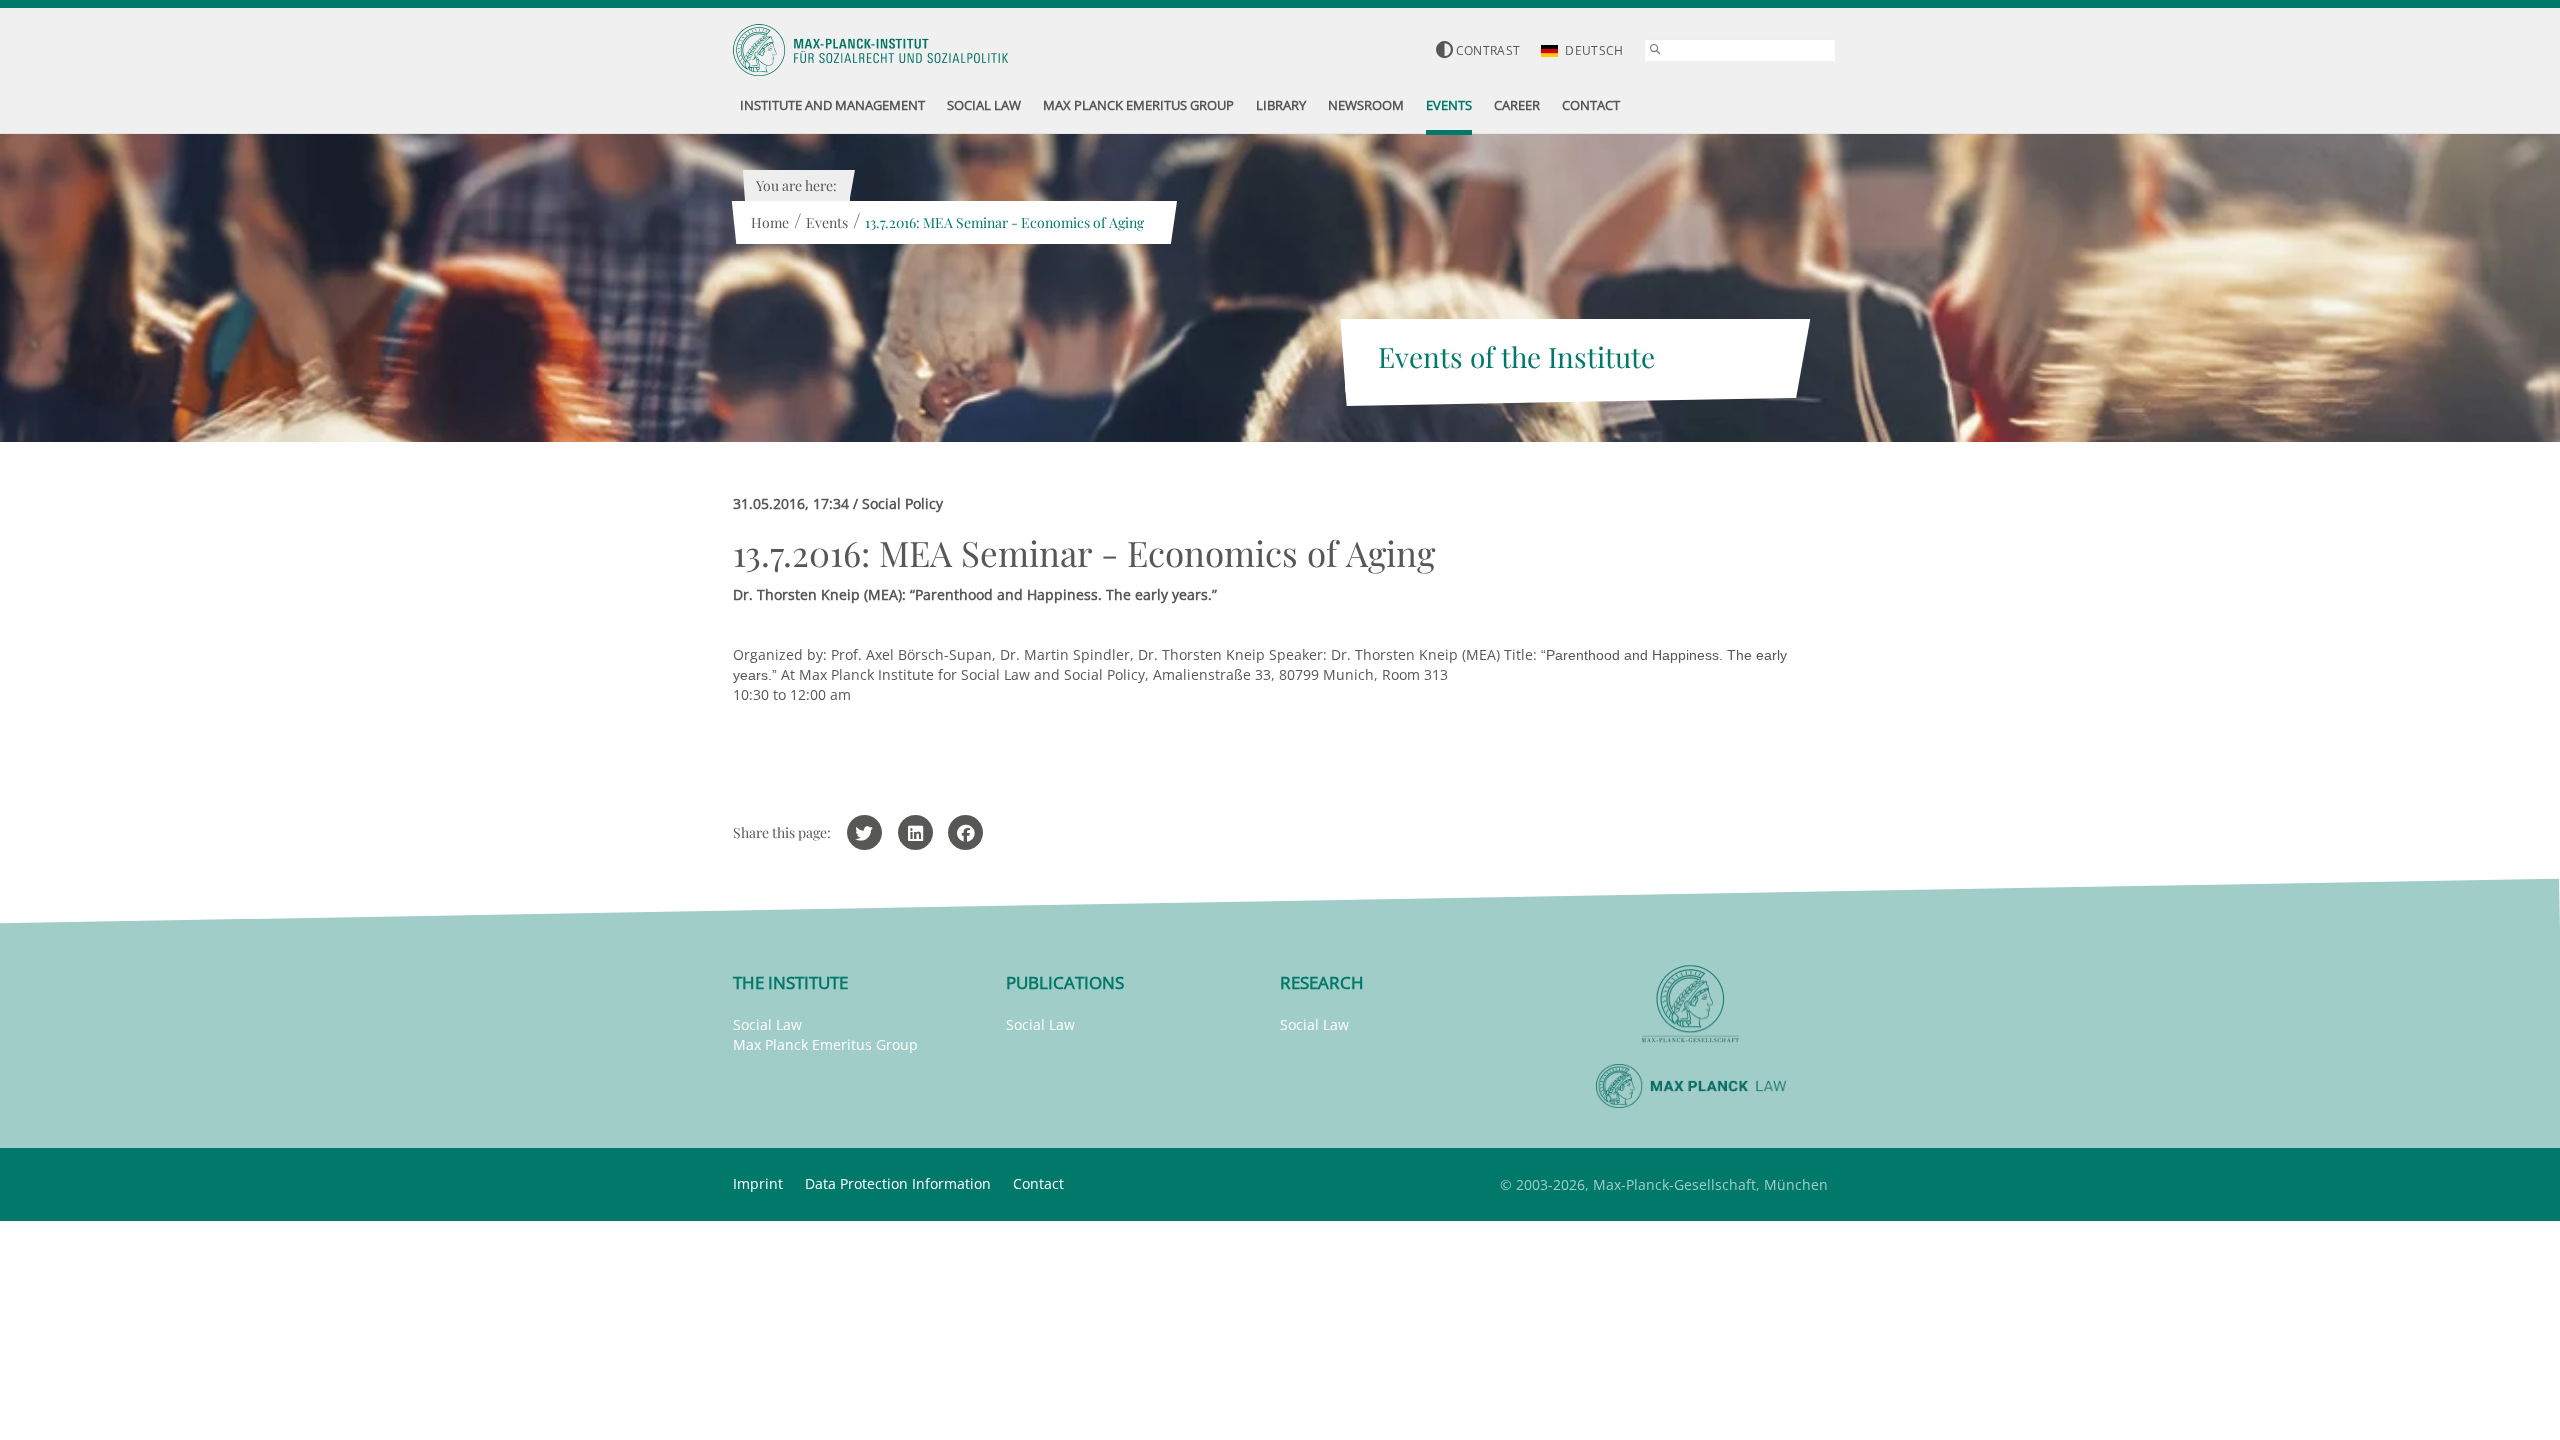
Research (1322, 982)
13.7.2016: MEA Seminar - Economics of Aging (1004, 222)
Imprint (758, 1183)
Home (770, 222)
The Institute (790, 982)
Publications (1065, 982)
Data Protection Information (898, 1183)
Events (827, 222)
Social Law (767, 1024)
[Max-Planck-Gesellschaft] (1691, 1004)
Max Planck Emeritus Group (825, 1044)
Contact (1038, 1183)
